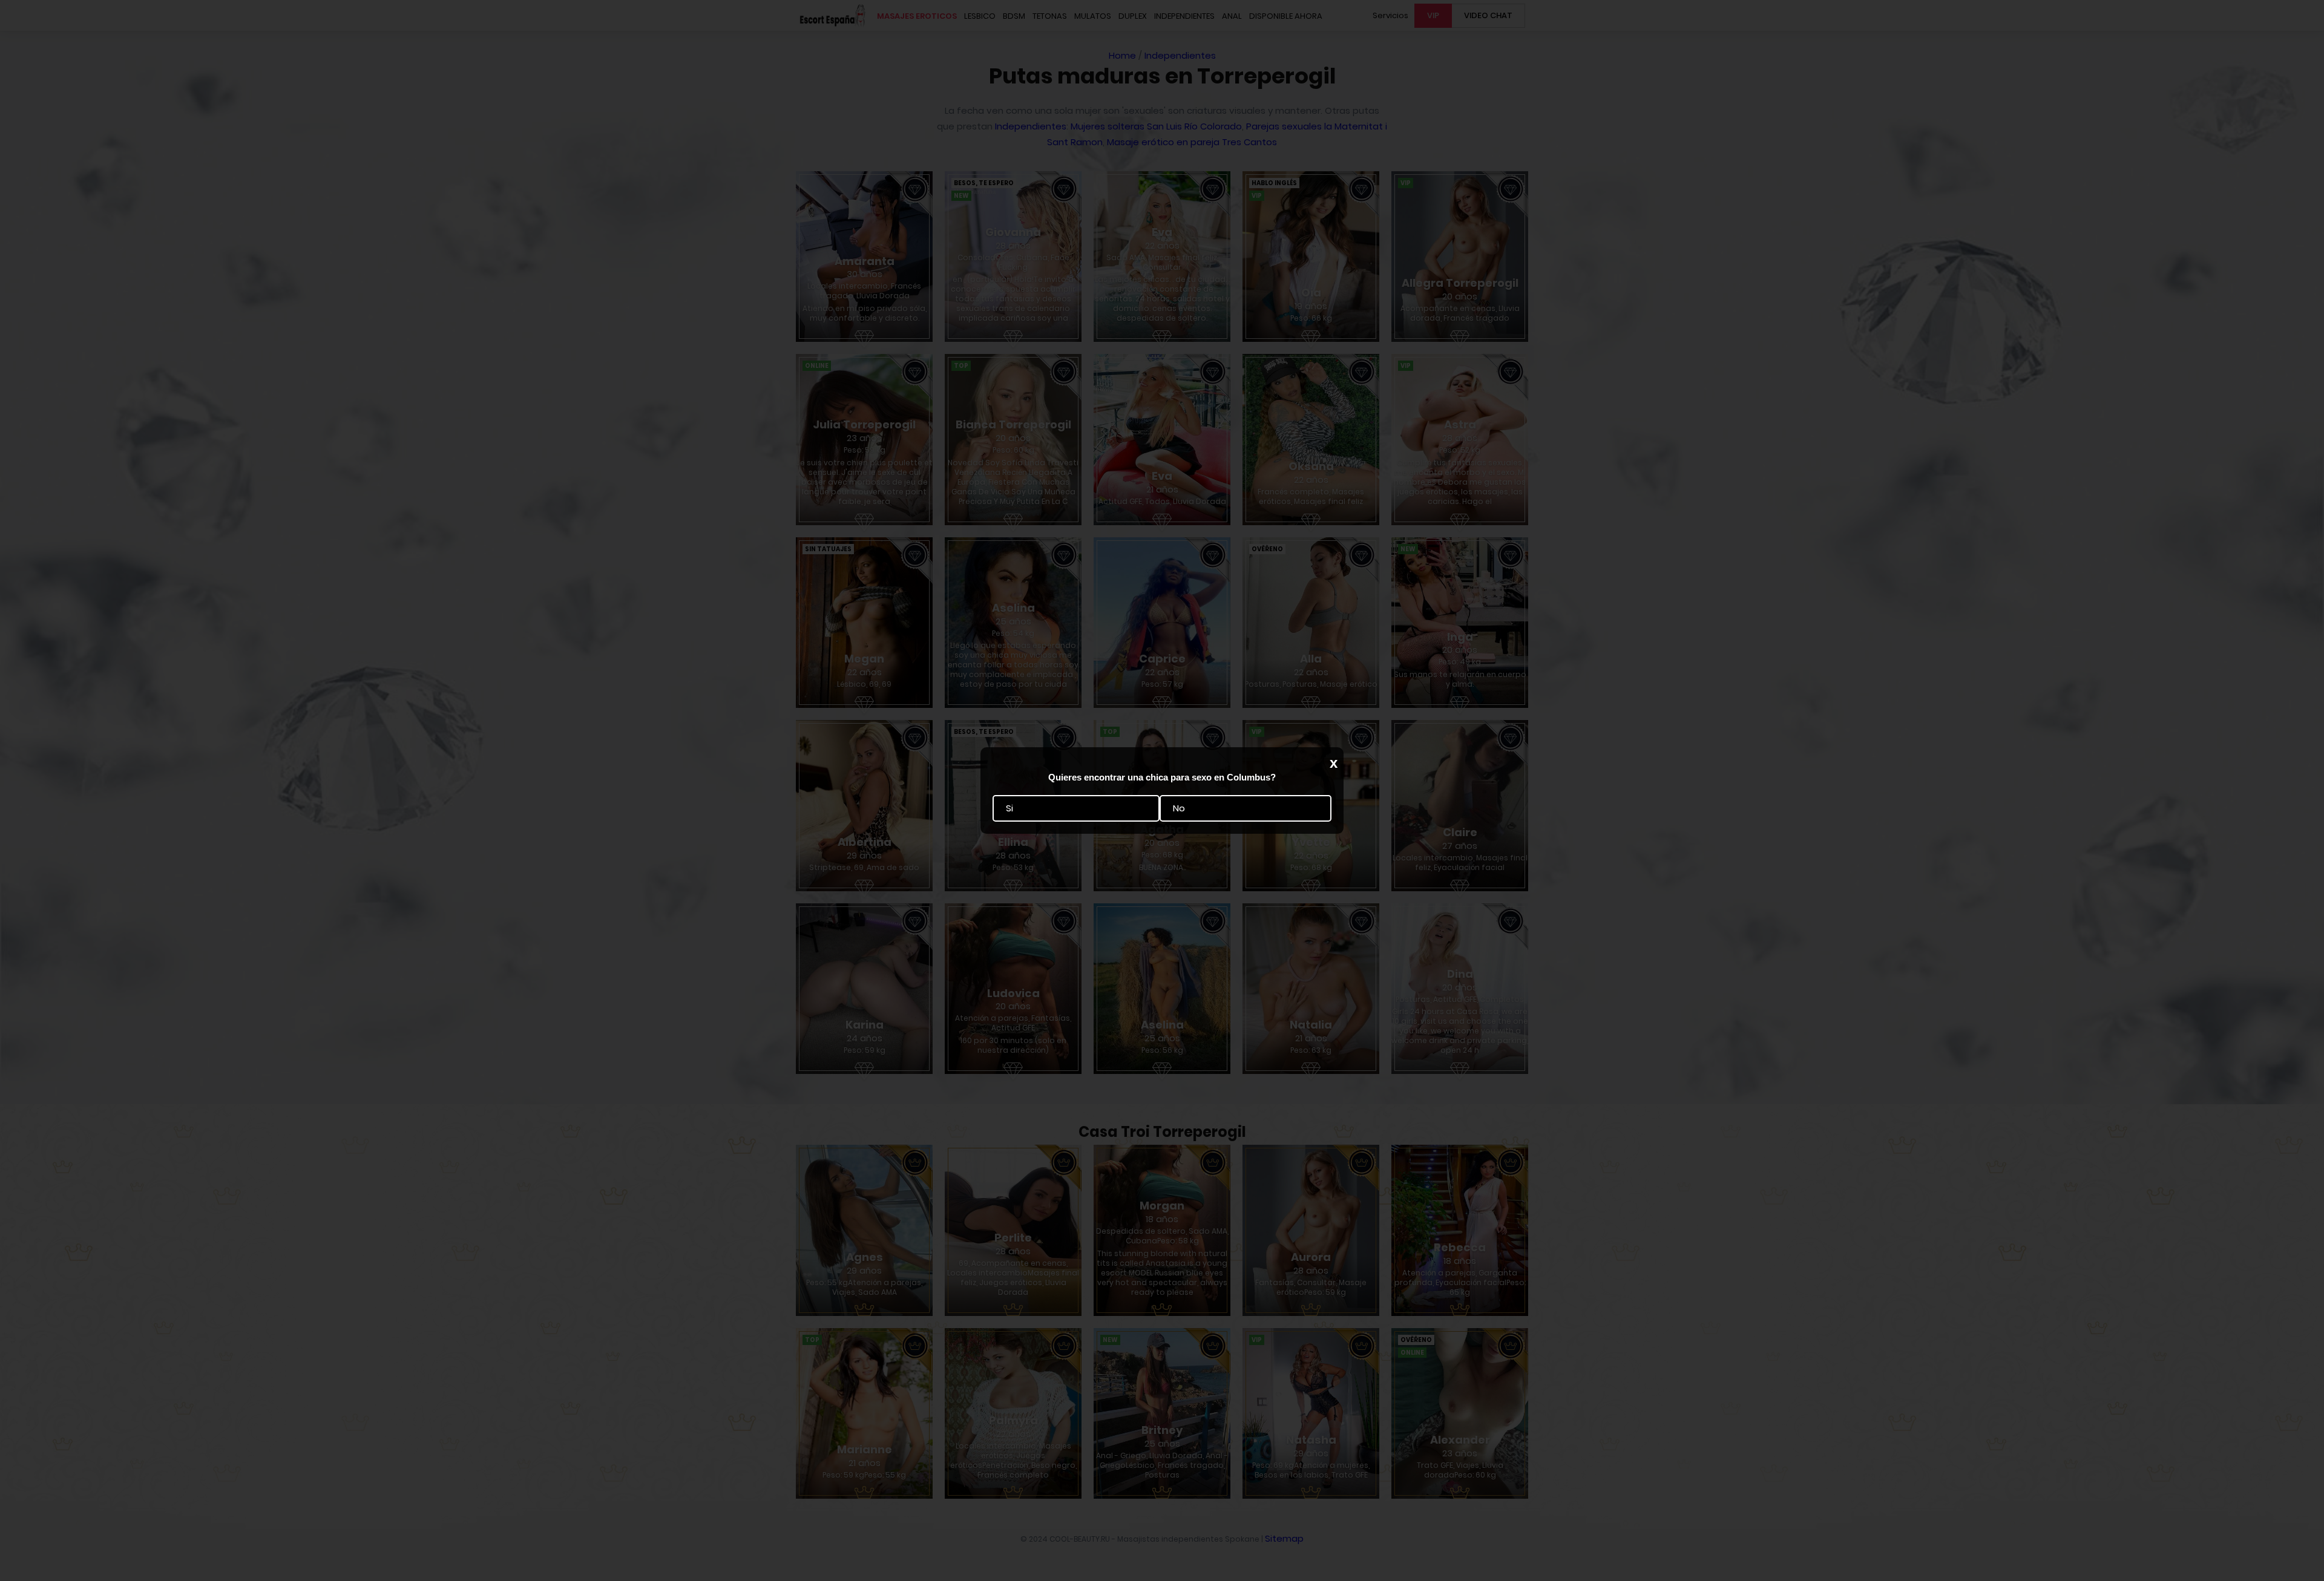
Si (1009, 809)
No (1179, 809)
